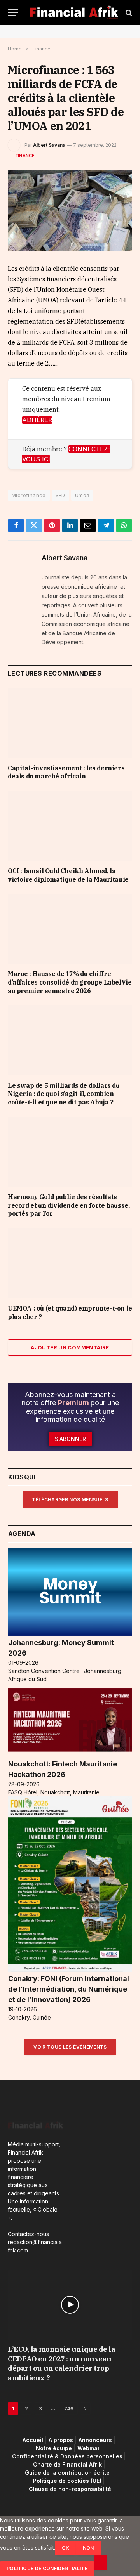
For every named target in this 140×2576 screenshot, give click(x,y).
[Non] (101, 2563)
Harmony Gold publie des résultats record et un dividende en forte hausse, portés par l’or (69, 1205)
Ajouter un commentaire (70, 1347)
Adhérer (37, 420)
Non (88, 2548)
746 (69, 2408)
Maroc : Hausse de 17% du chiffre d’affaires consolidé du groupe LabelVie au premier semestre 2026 (70, 982)
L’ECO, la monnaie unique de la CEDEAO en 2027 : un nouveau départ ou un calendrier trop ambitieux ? (62, 2363)
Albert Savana (49, 145)
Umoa (82, 495)
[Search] (128, 13)
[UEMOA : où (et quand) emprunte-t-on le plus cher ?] (70, 1263)
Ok (66, 2548)
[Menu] (13, 13)
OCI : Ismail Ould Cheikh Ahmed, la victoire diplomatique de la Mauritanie (68, 875)
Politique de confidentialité (47, 2568)
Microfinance (29, 495)
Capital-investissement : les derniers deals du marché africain (66, 772)
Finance (25, 156)
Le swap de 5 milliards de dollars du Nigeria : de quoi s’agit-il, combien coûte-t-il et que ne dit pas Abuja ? (64, 1094)
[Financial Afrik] (74, 13)
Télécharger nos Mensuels (70, 1500)
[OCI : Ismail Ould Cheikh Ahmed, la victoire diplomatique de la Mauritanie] (70, 826)
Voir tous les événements (70, 2047)
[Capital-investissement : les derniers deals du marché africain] (70, 723)
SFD (60, 495)
